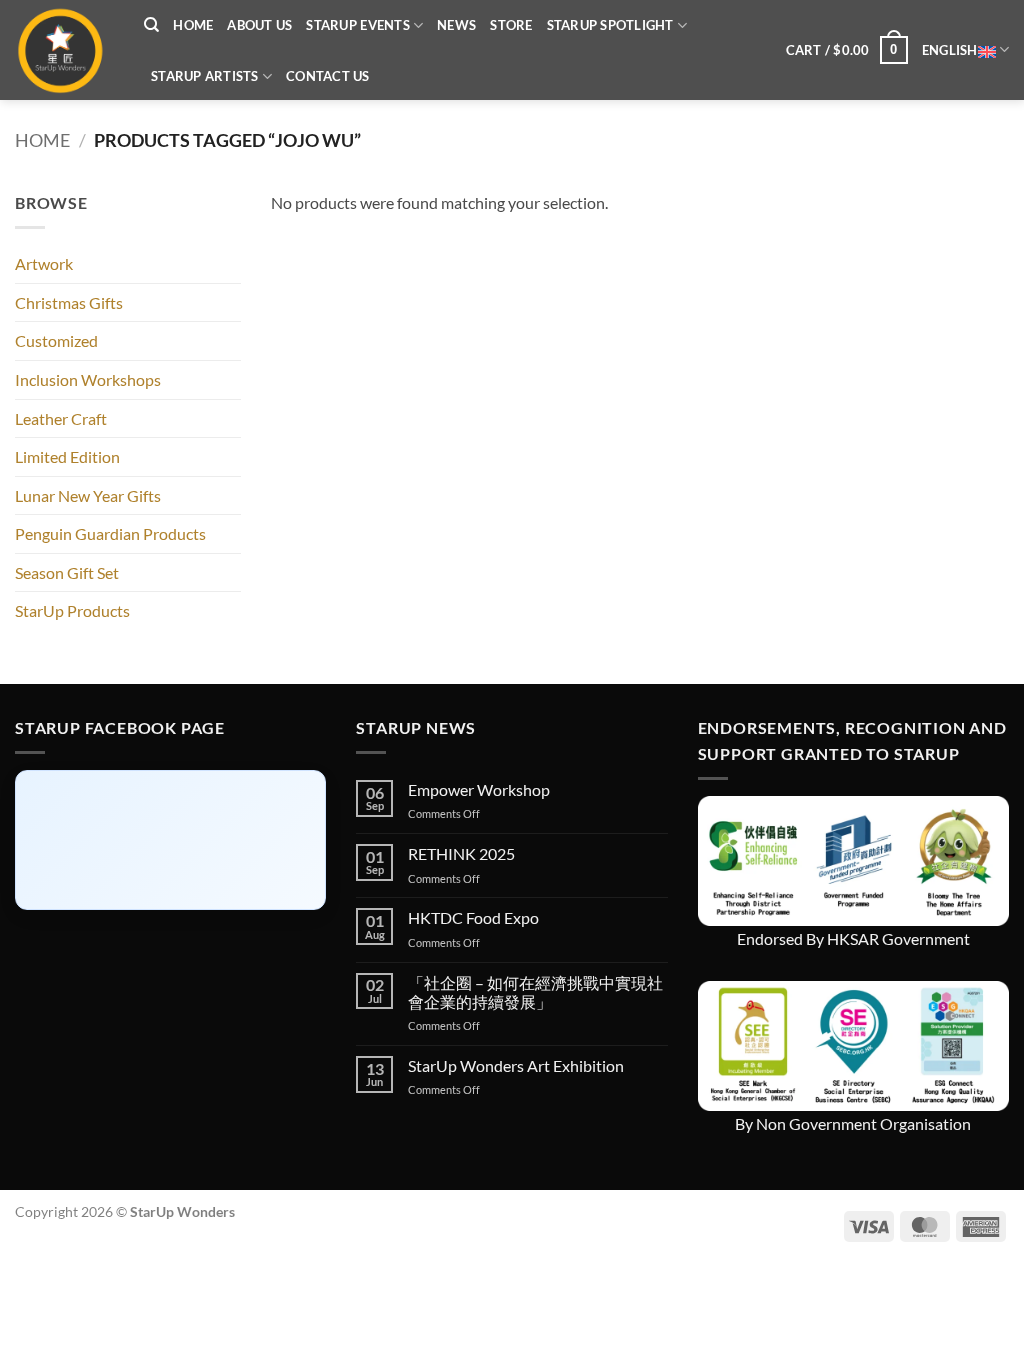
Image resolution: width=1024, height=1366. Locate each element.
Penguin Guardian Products (110, 533)
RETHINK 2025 (461, 853)
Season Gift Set (67, 572)
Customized (56, 340)
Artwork (44, 263)
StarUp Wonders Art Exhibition (516, 1065)
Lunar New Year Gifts (88, 495)
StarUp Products (72, 610)
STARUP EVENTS (357, 25)
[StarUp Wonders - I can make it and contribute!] (64, 50)
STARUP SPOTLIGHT (610, 25)
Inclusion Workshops (88, 379)
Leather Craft (61, 418)
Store (511, 25)
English (950, 50)
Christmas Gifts (69, 302)
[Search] (151, 25)
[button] (847, 50)
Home (193, 25)
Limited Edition (67, 456)
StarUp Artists (205, 76)
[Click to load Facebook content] (170, 840)
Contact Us (328, 76)
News (456, 25)
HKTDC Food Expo (473, 917)
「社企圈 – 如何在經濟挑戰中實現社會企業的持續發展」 (535, 992)
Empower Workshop (479, 789)
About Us (259, 25)
